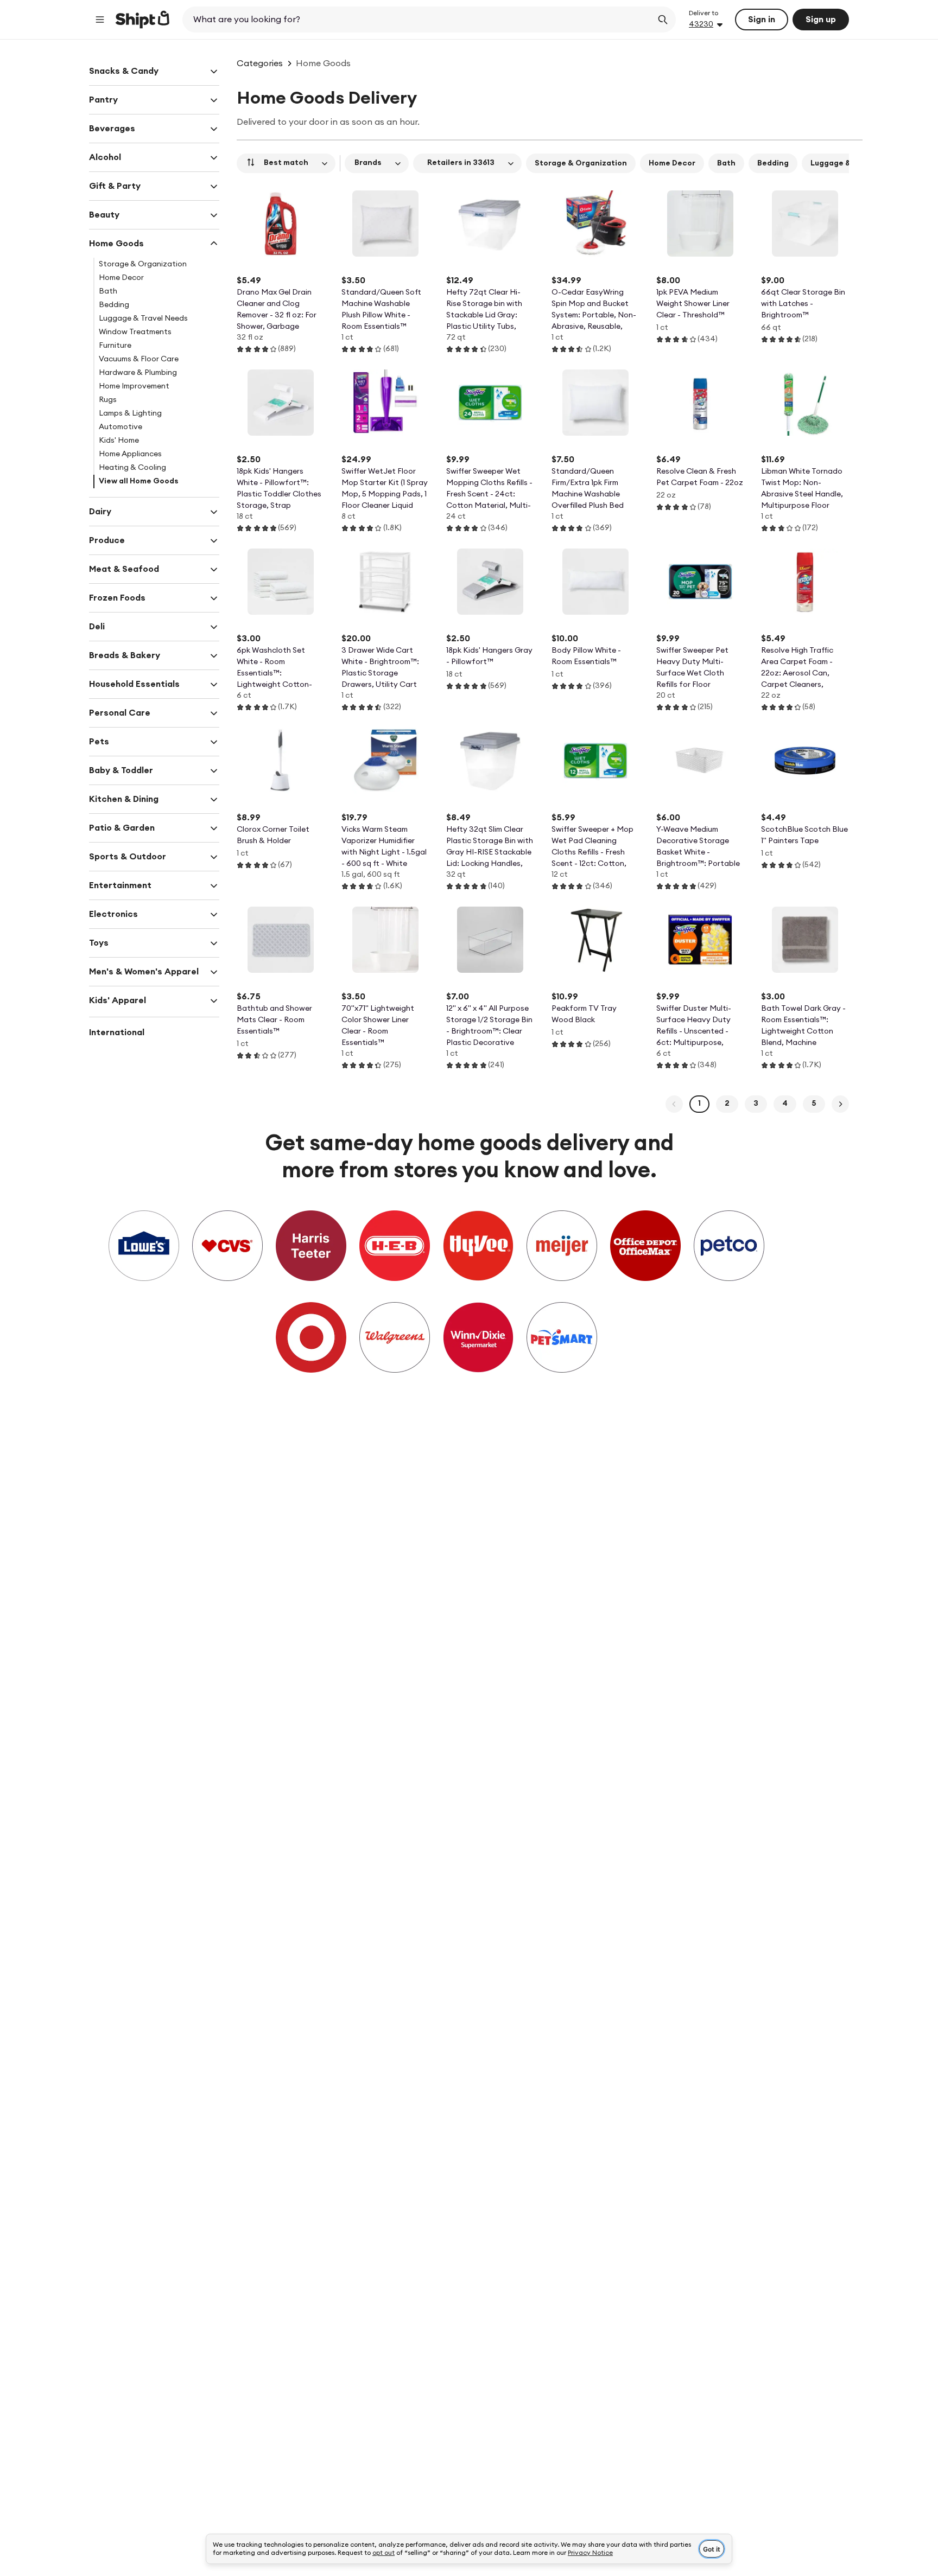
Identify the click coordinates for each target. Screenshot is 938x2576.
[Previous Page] (674, 1104)
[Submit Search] (663, 20)
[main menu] (100, 20)
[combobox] (418, 20)
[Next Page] (840, 1104)
